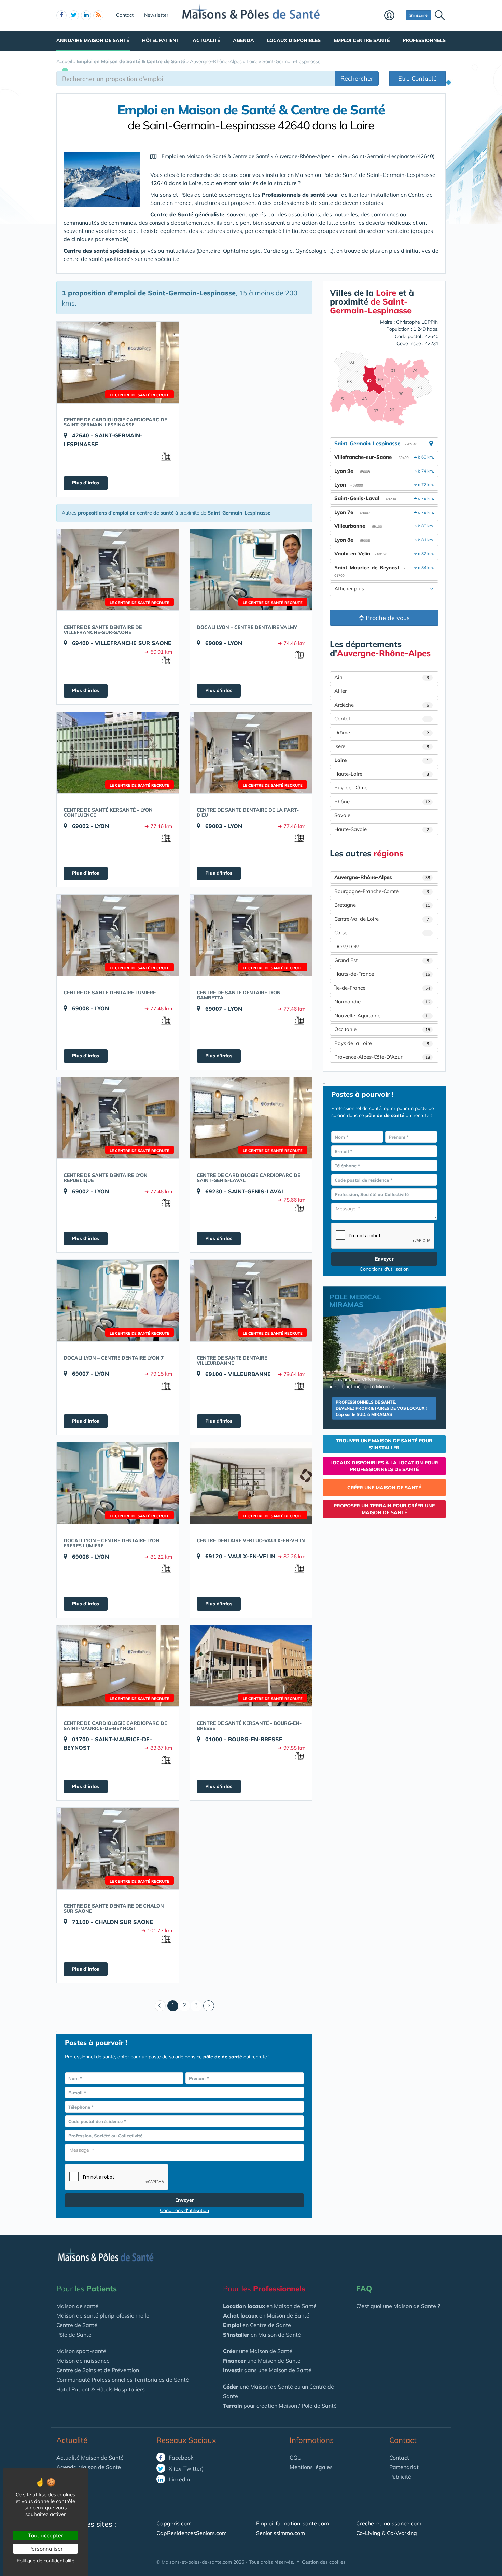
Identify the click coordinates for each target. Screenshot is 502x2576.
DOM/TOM (347, 947)
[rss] (98, 15)
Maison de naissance (83, 2361)
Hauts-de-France (382, 974)
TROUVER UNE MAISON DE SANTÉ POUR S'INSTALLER (384, 1444)
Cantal (382, 719)
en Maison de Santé (270, 2306)
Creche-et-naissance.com (389, 2523)
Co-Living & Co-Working (387, 2533)
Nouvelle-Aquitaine (382, 1016)
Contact (125, 15)
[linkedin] (86, 15)
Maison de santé (77, 2306)
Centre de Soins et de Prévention (98, 2370)
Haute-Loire (382, 774)
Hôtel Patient (161, 40)
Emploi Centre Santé (362, 40)
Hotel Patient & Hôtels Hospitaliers (101, 2389)
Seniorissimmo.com (281, 2533)
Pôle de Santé (74, 2335)
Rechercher (357, 78)
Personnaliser (46, 2549)
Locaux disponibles (294, 40)
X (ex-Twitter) (185, 2468)
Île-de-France (382, 988)
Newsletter (156, 15)
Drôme (382, 733)
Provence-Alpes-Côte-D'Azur (382, 1057)
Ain (382, 677)
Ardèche (382, 705)
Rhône (382, 801)
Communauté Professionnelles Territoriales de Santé (123, 2380)
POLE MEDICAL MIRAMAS (355, 1301)
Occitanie (382, 1029)
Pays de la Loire (382, 1043)
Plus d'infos (86, 483)
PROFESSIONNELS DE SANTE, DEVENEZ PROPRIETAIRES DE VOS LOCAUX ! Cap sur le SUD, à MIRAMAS (381, 1408)
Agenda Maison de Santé (89, 2467)
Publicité (400, 2477)
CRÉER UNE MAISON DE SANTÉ (384, 1488)
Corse (382, 933)
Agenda (243, 40)
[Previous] (160, 2006)
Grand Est (382, 960)
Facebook (180, 2458)
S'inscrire (419, 15)
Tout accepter (46, 2535)
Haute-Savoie (382, 829)
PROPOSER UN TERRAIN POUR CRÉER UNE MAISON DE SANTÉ (384, 1509)
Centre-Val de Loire (382, 919)
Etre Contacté (417, 78)
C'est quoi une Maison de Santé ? (398, 2306)
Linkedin (179, 2479)
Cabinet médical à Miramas (365, 1386)
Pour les (87, 2289)
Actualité (206, 40)
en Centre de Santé (257, 2325)
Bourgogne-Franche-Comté (382, 891)
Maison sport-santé (81, 2351)
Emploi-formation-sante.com (292, 2523)
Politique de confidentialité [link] (46, 2561)
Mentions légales (311, 2467)
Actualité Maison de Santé (90, 2458)
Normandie (382, 1002)
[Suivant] (209, 2006)
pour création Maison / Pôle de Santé (280, 2406)
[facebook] (61, 15)
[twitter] (74, 15)
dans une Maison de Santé (267, 2370)
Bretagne (382, 905)
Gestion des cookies (324, 2562)
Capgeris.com (174, 2523)
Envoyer (185, 2200)
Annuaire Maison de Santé (93, 40)
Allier (340, 691)
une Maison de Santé (258, 2351)
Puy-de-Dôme (351, 787)
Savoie (342, 815)
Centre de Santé (77, 2325)
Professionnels (424, 40)
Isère (382, 746)
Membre (393, 16)
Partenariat (404, 2467)
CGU (296, 2458)
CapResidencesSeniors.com (192, 2533)
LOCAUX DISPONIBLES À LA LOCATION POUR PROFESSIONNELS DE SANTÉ (384, 1466)
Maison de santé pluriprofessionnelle (103, 2315)
